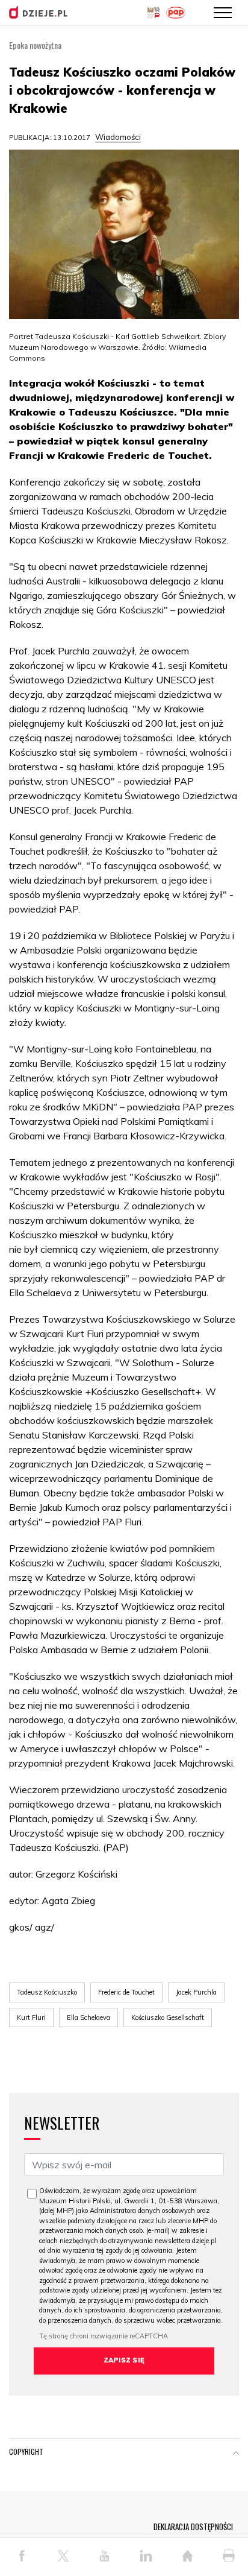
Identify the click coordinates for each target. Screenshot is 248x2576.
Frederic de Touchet (126, 1992)
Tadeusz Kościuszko (47, 1992)
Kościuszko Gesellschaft (168, 2017)
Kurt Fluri (31, 2017)
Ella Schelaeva (88, 2017)
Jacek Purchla (196, 1992)
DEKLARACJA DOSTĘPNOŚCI (193, 2527)
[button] (236, 2454)
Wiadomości (118, 137)
